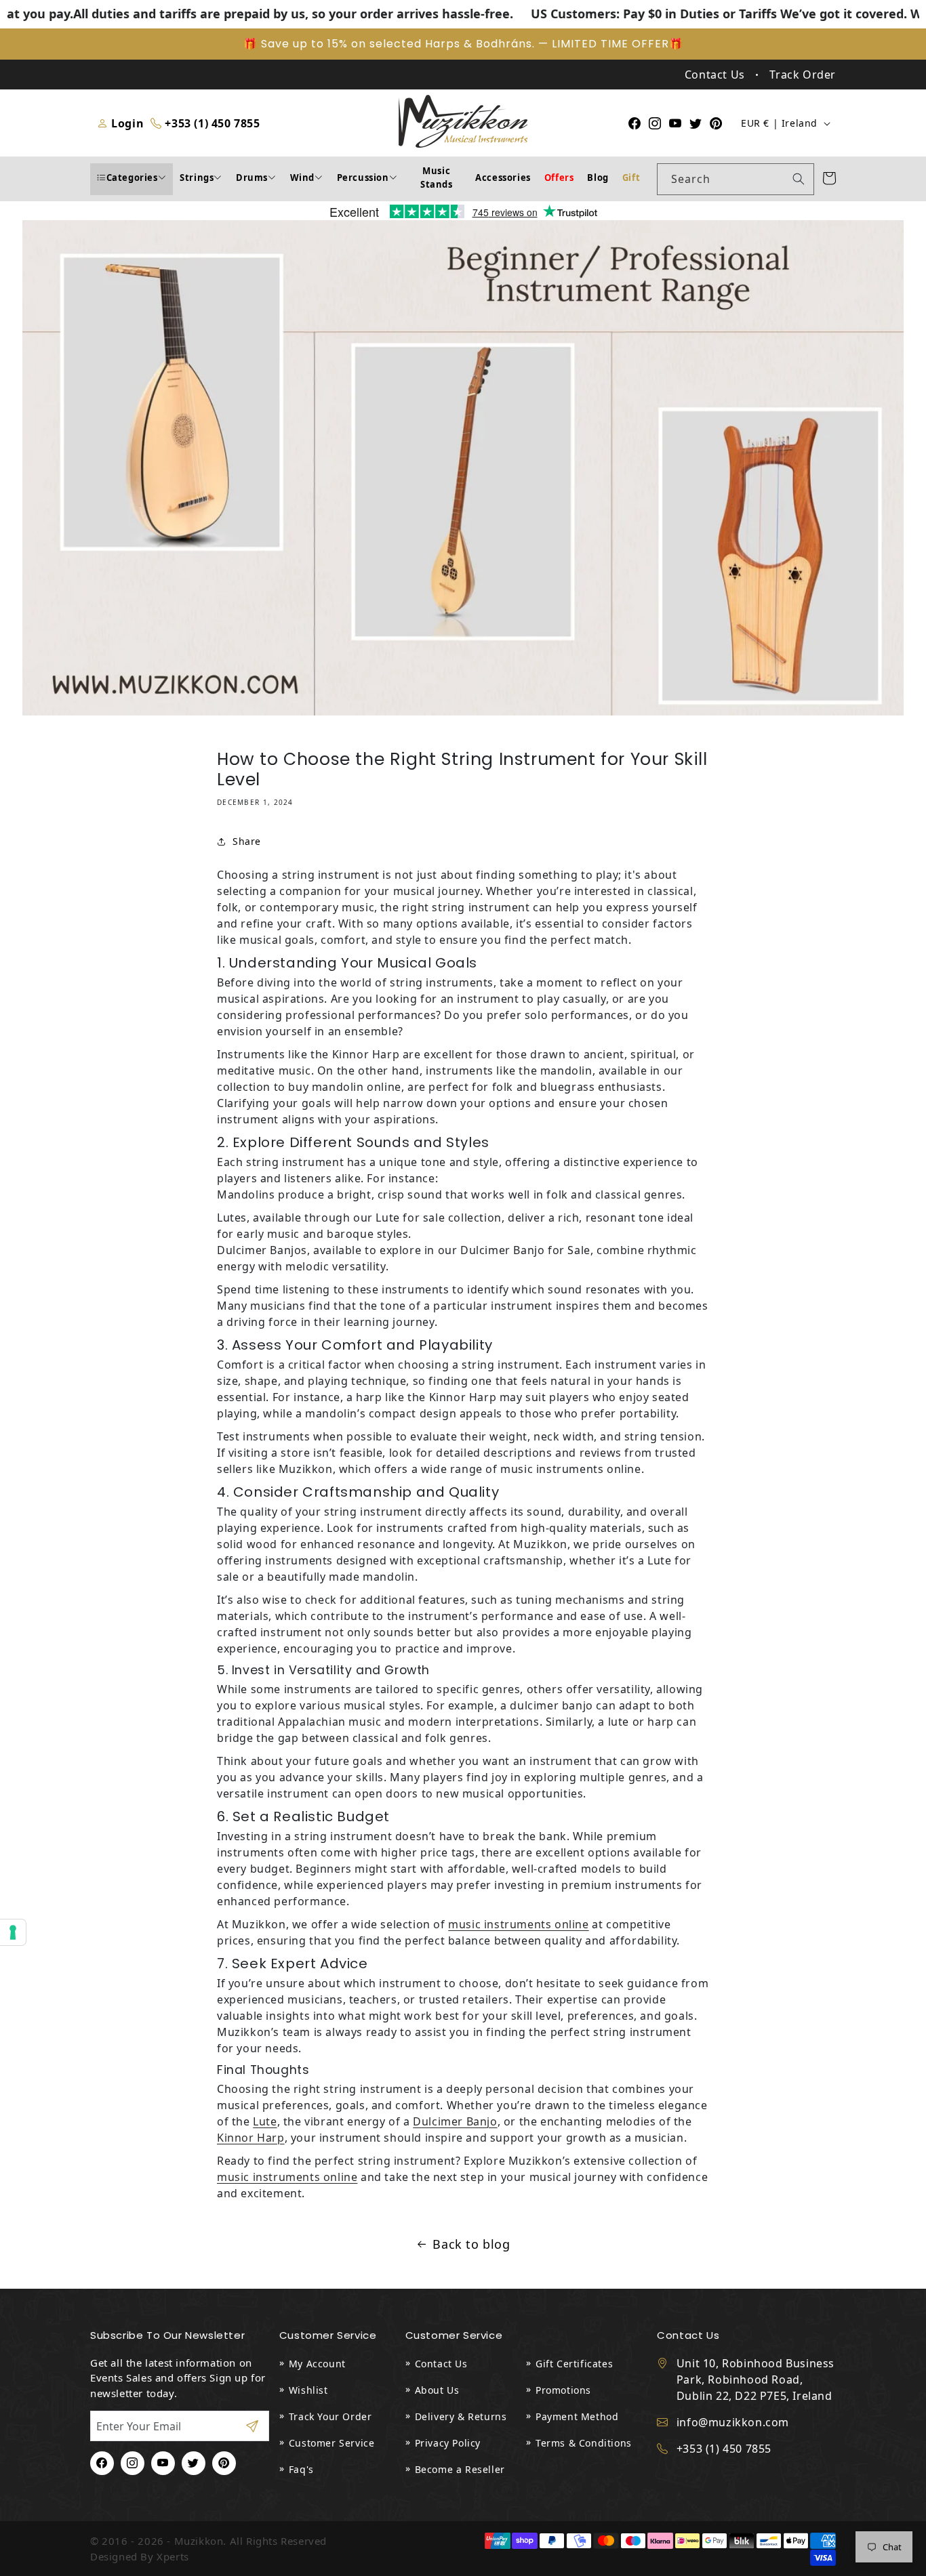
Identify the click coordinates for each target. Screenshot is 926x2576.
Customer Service (332, 2443)
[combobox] (736, 179)
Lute (265, 2121)
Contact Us (441, 2364)
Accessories (503, 178)
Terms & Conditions (584, 2443)
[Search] (799, 179)
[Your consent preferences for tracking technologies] (13, 1932)
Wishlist (308, 2390)
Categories (132, 178)
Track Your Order (330, 2416)
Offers (559, 178)
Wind (302, 178)
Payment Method (577, 2416)
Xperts (173, 2556)
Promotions (563, 2390)
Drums (252, 178)
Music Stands (437, 178)
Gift (631, 178)
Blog (598, 178)
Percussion (363, 178)
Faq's (301, 2469)
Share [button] (247, 841)
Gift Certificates (574, 2364)
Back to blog (471, 2244)
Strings (197, 178)
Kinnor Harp (251, 2138)
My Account (317, 2364)
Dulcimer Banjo (455, 2121)
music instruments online (518, 1924)
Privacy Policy (448, 2443)
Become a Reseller (460, 2469)
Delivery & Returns (461, 2416)
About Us (437, 2390)
